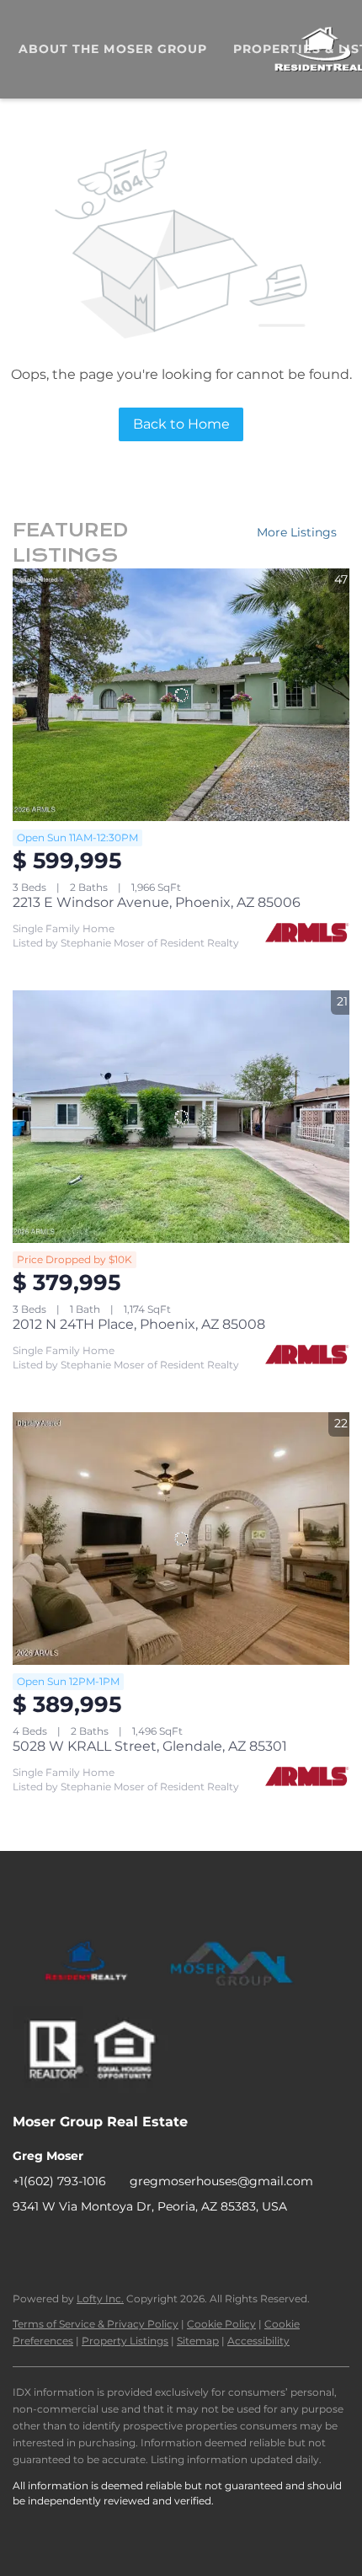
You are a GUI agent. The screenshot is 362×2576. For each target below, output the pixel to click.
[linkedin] (59, 2244)
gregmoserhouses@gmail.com (221, 2181)
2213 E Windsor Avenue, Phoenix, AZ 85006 (157, 902)
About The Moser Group (113, 49)
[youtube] (93, 2244)
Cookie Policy (221, 2324)
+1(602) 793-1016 (59, 2181)
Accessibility (258, 2341)
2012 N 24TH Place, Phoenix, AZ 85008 (139, 1324)
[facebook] (25, 2244)
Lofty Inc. (100, 2299)
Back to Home (181, 424)
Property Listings (125, 2341)
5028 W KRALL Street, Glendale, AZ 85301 (150, 1746)
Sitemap (198, 2341)
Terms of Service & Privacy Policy (96, 2324)
